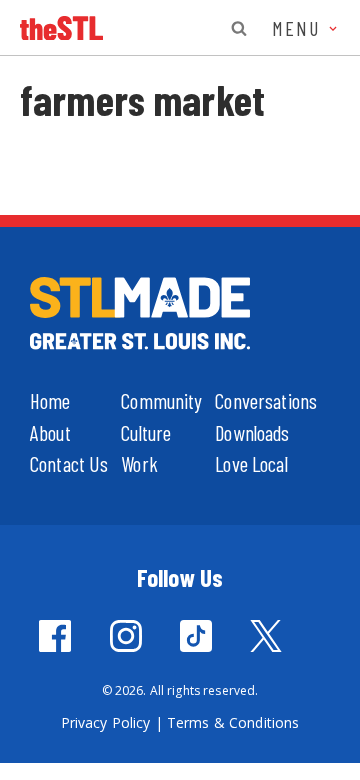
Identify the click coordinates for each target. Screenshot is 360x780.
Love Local (251, 463)
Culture (146, 432)
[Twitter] (266, 636)
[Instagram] (126, 636)
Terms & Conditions (233, 722)
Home (50, 400)
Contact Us (69, 463)
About (50, 432)
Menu (299, 28)
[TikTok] (196, 636)
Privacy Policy (106, 722)
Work (139, 463)
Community (161, 400)
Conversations (266, 400)
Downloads (252, 432)
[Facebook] (55, 636)
